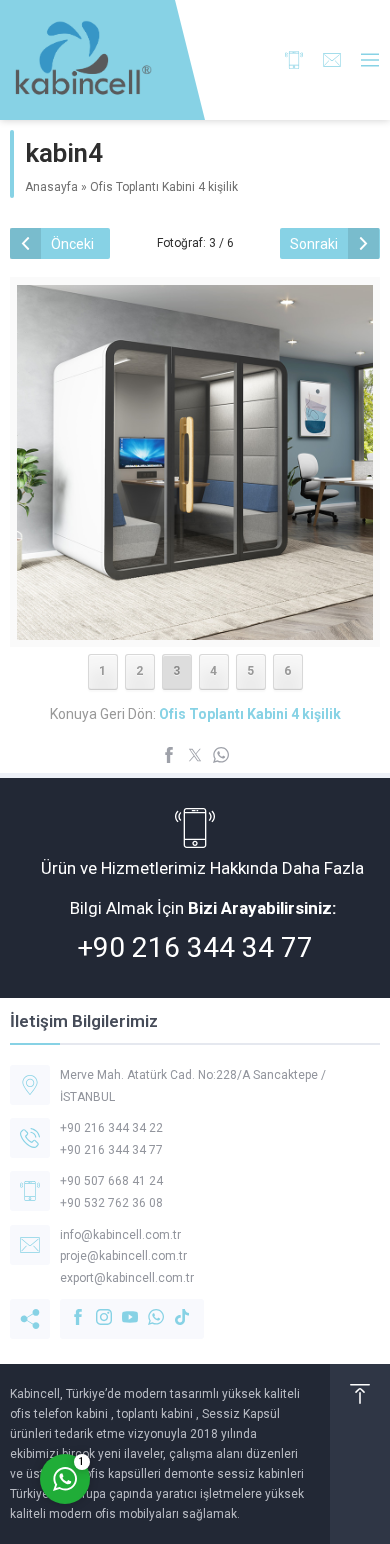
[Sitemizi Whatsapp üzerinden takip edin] (146, 1307)
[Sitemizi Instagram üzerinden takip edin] (94, 1307)
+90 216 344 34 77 (195, 947)
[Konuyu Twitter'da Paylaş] (195, 755)
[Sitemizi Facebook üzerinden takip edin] (68, 1307)
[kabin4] (194, 627)
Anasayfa (51, 187)
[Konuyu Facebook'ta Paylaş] (169, 755)
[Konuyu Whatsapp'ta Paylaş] (221, 755)
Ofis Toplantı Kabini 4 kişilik (164, 187)
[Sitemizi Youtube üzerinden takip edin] (120, 1307)
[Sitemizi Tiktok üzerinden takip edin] (172, 1307)
